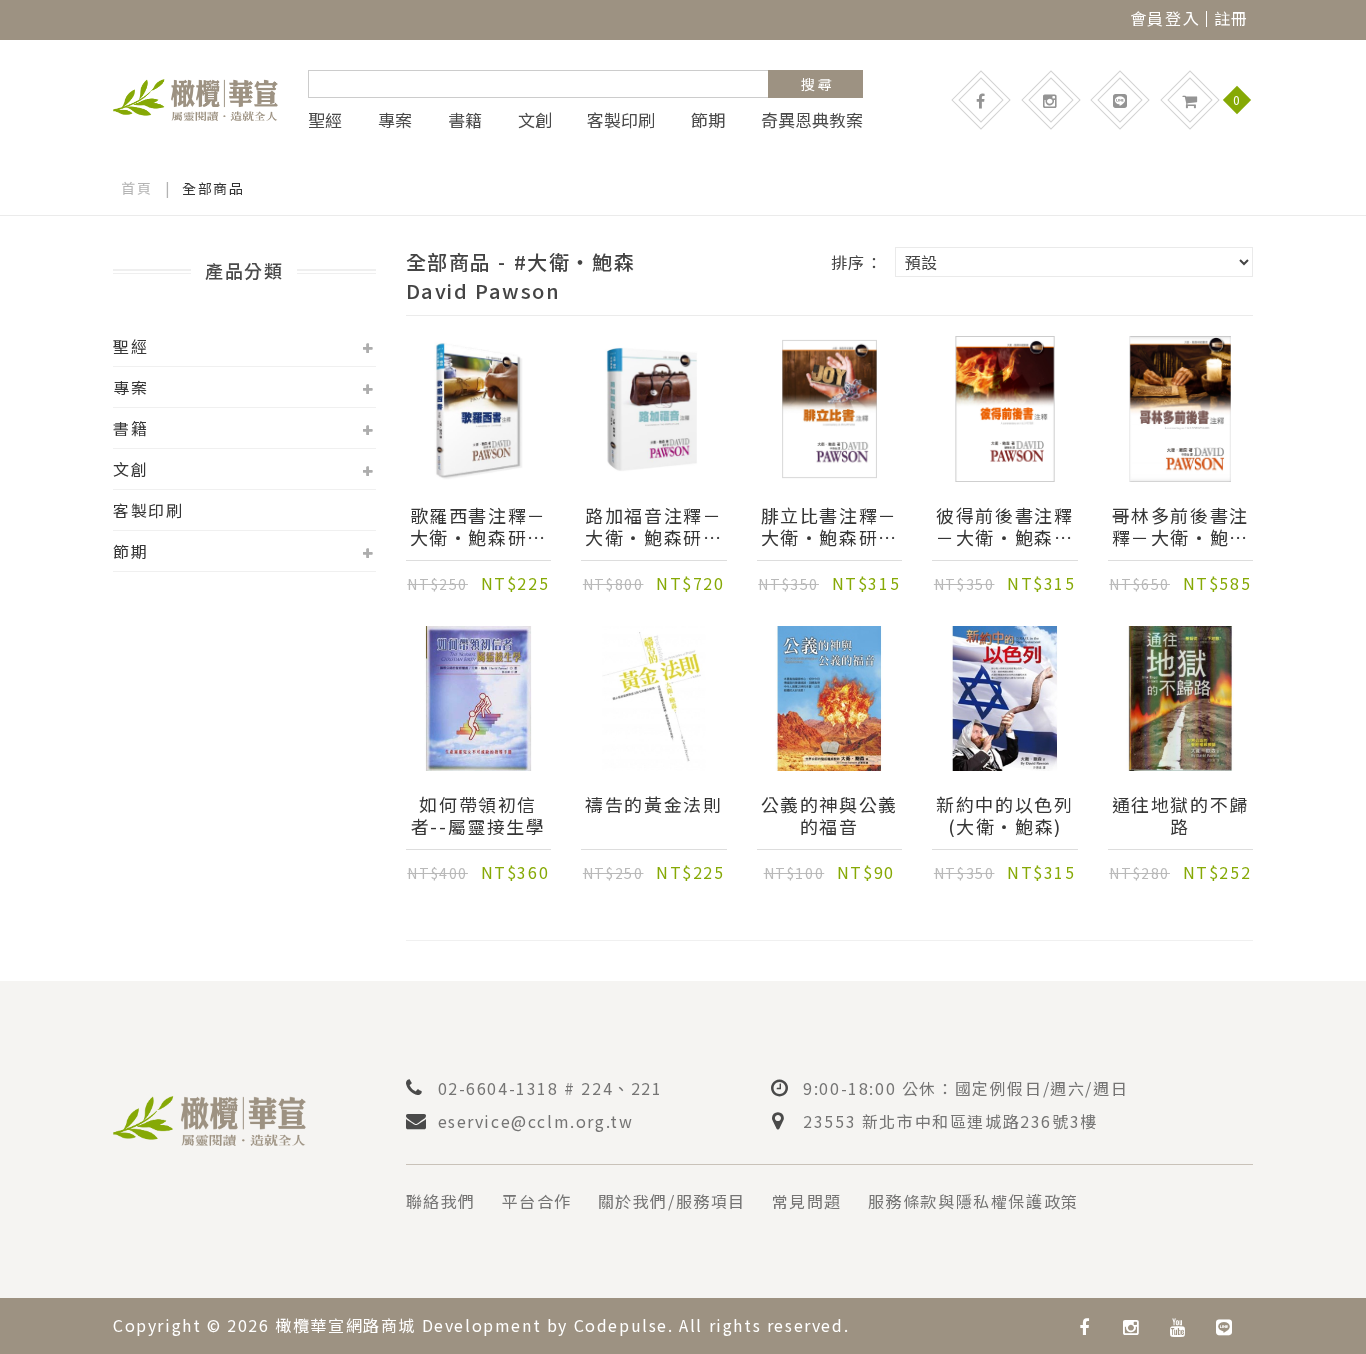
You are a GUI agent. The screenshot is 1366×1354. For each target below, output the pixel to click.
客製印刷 (621, 120)
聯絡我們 (441, 1201)
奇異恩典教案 (812, 120)
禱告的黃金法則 (653, 805)
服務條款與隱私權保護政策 (973, 1201)
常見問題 (807, 1201)
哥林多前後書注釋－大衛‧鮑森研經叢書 (1180, 526)
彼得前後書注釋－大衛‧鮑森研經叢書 (1004, 526)
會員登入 (1165, 18)
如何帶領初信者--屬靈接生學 (478, 815)
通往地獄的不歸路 (1180, 815)
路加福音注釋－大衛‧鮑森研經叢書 (653, 526)
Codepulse (621, 1325)
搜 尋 (816, 84)
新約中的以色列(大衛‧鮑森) (1004, 815)
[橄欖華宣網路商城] (195, 97)
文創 (535, 120)
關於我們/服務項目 (672, 1201)
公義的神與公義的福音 (829, 815)
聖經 (325, 120)
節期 (708, 120)
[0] (1190, 100)
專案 (395, 120)
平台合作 (537, 1201)
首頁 (136, 188)
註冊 (1231, 18)
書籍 (465, 120)
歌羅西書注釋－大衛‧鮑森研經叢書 (478, 526)
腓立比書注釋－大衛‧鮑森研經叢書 (829, 526)
